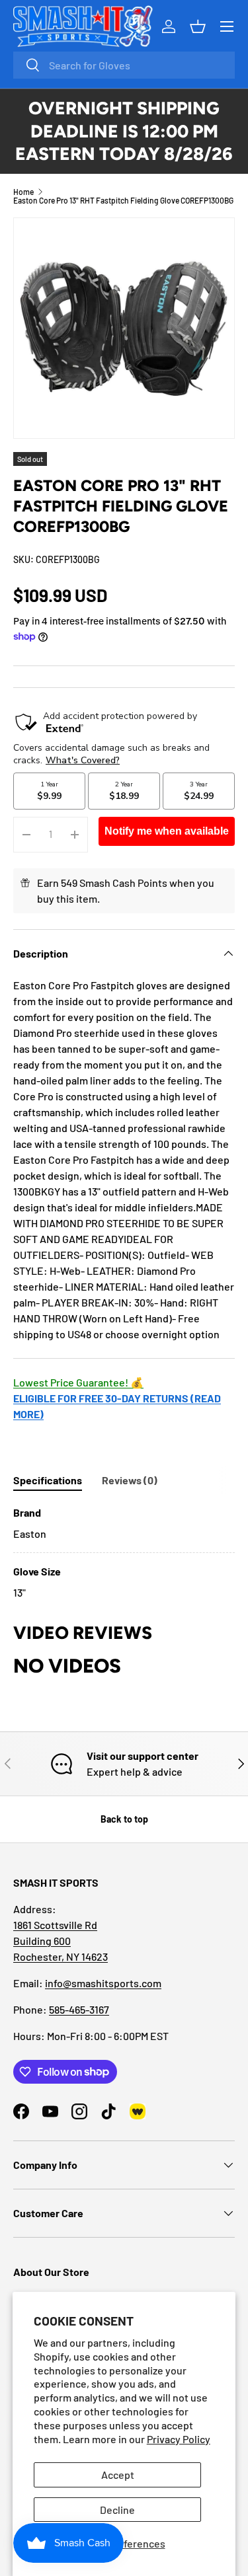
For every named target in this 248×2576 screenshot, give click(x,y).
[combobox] (124, 65)
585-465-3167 (79, 2009)
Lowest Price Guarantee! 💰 (78, 1382)
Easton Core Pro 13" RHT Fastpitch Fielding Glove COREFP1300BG (123, 200)
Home (23, 192)
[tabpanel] (124, 1553)
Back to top (124, 1819)
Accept (118, 2475)
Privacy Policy (179, 2439)
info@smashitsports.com (103, 1983)
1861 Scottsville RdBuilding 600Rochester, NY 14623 (61, 1941)
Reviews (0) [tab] (130, 1480)
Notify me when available (167, 831)
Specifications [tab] (48, 1480)
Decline (117, 2510)
